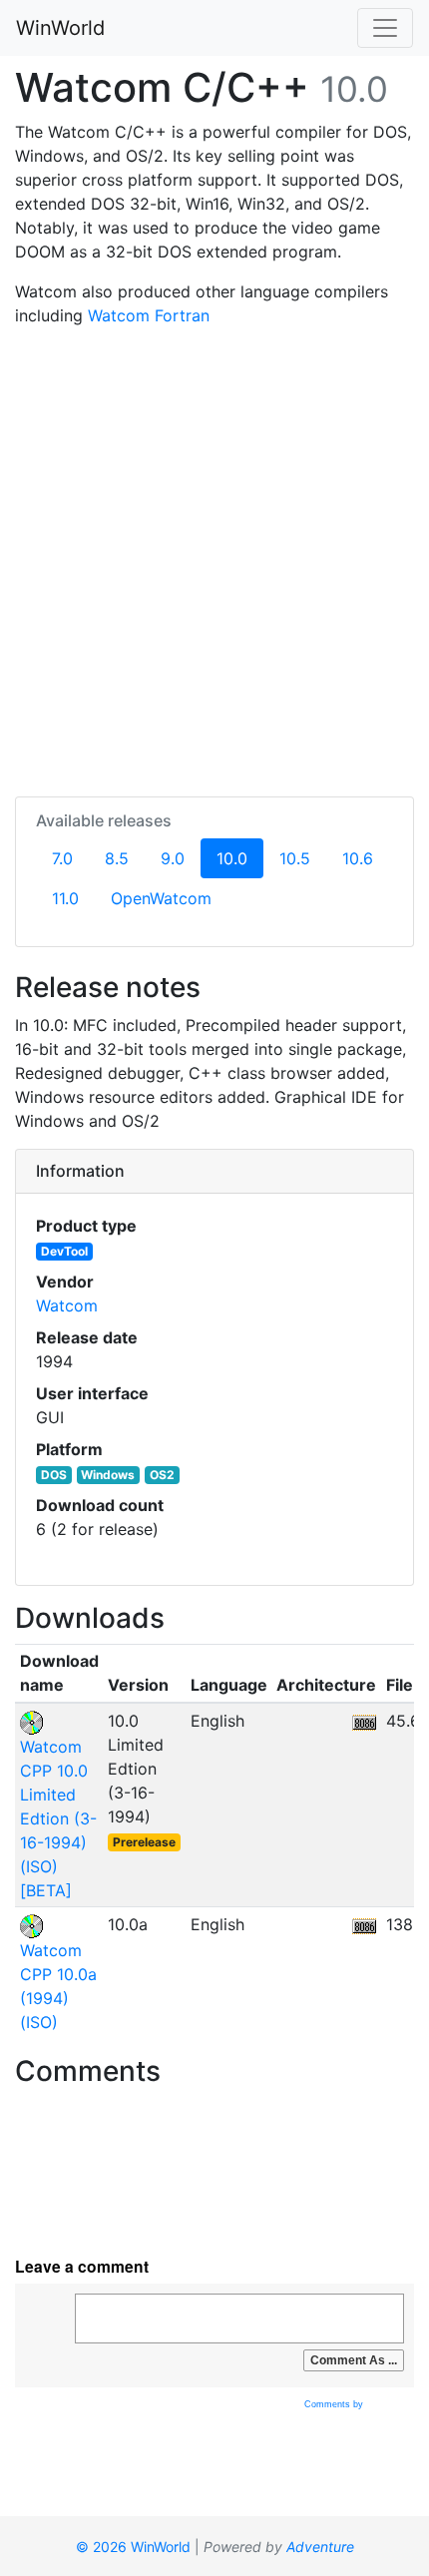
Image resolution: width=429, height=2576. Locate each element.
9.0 (173, 858)
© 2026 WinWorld (133, 2547)
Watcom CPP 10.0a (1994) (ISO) (58, 1986)
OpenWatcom (161, 898)
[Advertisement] (214, 558)
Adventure (320, 2547)
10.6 (358, 858)
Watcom (67, 1305)
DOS (54, 1475)
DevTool (64, 1251)
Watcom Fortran (149, 315)
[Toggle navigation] (385, 28)
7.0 (62, 858)
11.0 (65, 898)
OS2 (162, 1475)
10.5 (295, 858)
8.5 (117, 858)
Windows (108, 1475)
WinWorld (60, 28)
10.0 (240, 858)
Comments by (335, 2404)
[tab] (214, 1172)
